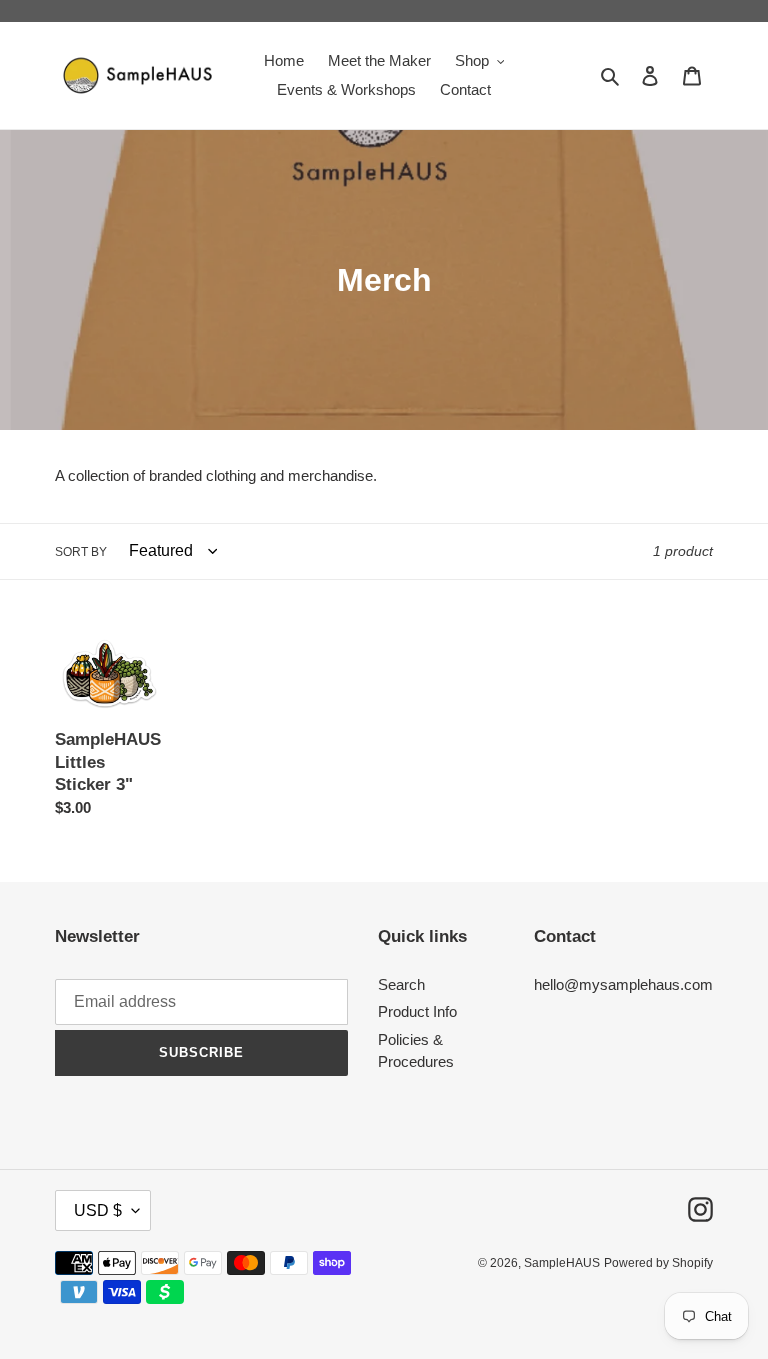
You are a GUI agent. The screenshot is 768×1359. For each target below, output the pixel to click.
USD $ (98, 1210)
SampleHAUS (562, 1263)
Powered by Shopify (658, 1263)
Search (401, 984)
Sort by (81, 552)
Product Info (417, 1011)
